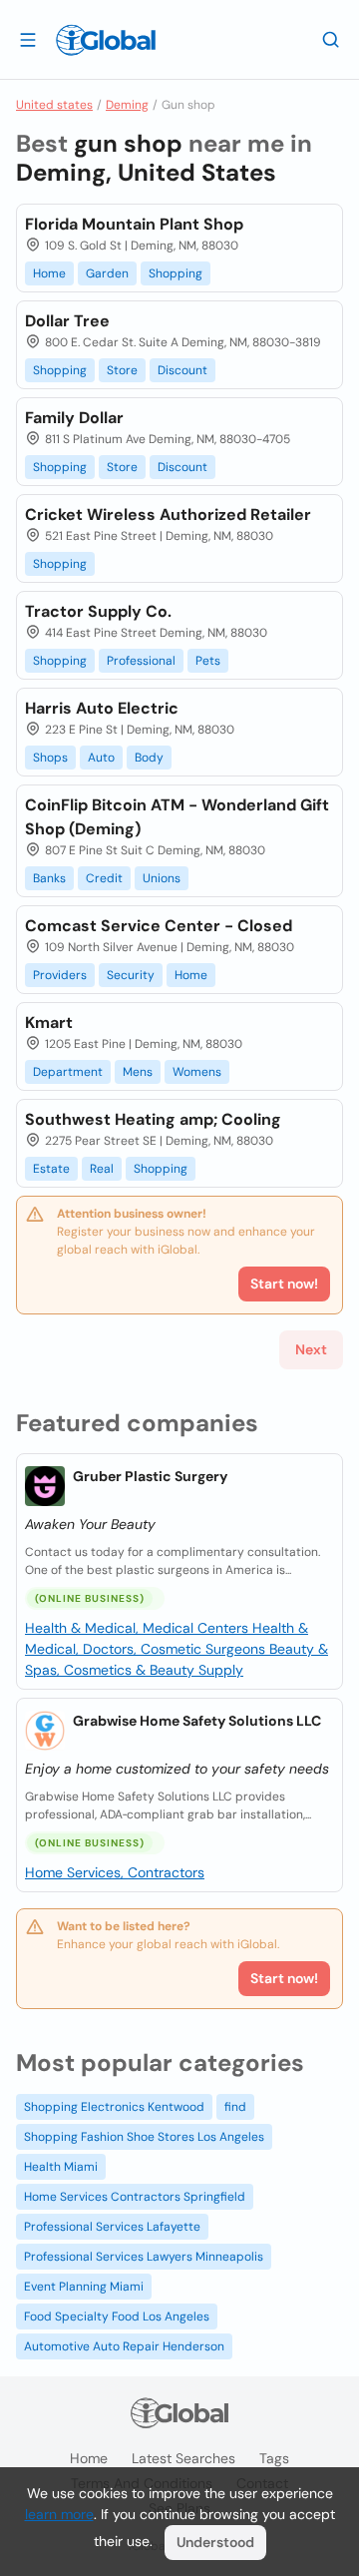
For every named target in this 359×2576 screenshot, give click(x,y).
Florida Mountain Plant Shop (134, 224)
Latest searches (183, 2458)
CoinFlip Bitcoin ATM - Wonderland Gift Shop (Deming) (177, 817)
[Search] (331, 39)
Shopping (176, 273)
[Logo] (106, 40)
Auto (101, 758)
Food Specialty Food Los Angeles (117, 2317)
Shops (50, 758)
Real (102, 1169)
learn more (59, 2514)
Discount (182, 370)
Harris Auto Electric (102, 708)
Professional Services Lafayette (112, 2227)
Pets (208, 661)
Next (311, 1349)
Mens (138, 1072)
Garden (107, 273)
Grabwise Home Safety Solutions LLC (197, 1721)
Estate (51, 1169)
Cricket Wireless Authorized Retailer (168, 515)
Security (131, 975)
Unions (162, 878)
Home (49, 273)
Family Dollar (74, 418)
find (235, 2107)
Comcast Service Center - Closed (159, 926)
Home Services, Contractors (115, 1872)
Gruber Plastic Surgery (150, 1476)
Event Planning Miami (84, 2287)
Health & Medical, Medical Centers (139, 1628)
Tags (274, 2458)
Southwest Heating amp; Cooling (153, 1119)
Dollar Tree (67, 321)
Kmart (49, 1023)
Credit (104, 878)
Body (149, 758)
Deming (127, 105)
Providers (60, 975)
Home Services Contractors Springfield (135, 2197)
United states (54, 105)
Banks (49, 878)
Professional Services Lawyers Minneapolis (144, 2257)
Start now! (284, 1978)
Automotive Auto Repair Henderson (124, 2346)
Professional (141, 661)
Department (68, 1072)
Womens (197, 1072)
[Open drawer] (28, 39)
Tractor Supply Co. (98, 611)
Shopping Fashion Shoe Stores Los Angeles (144, 2137)
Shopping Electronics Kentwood (114, 2107)
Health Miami (61, 2167)
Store (122, 370)
